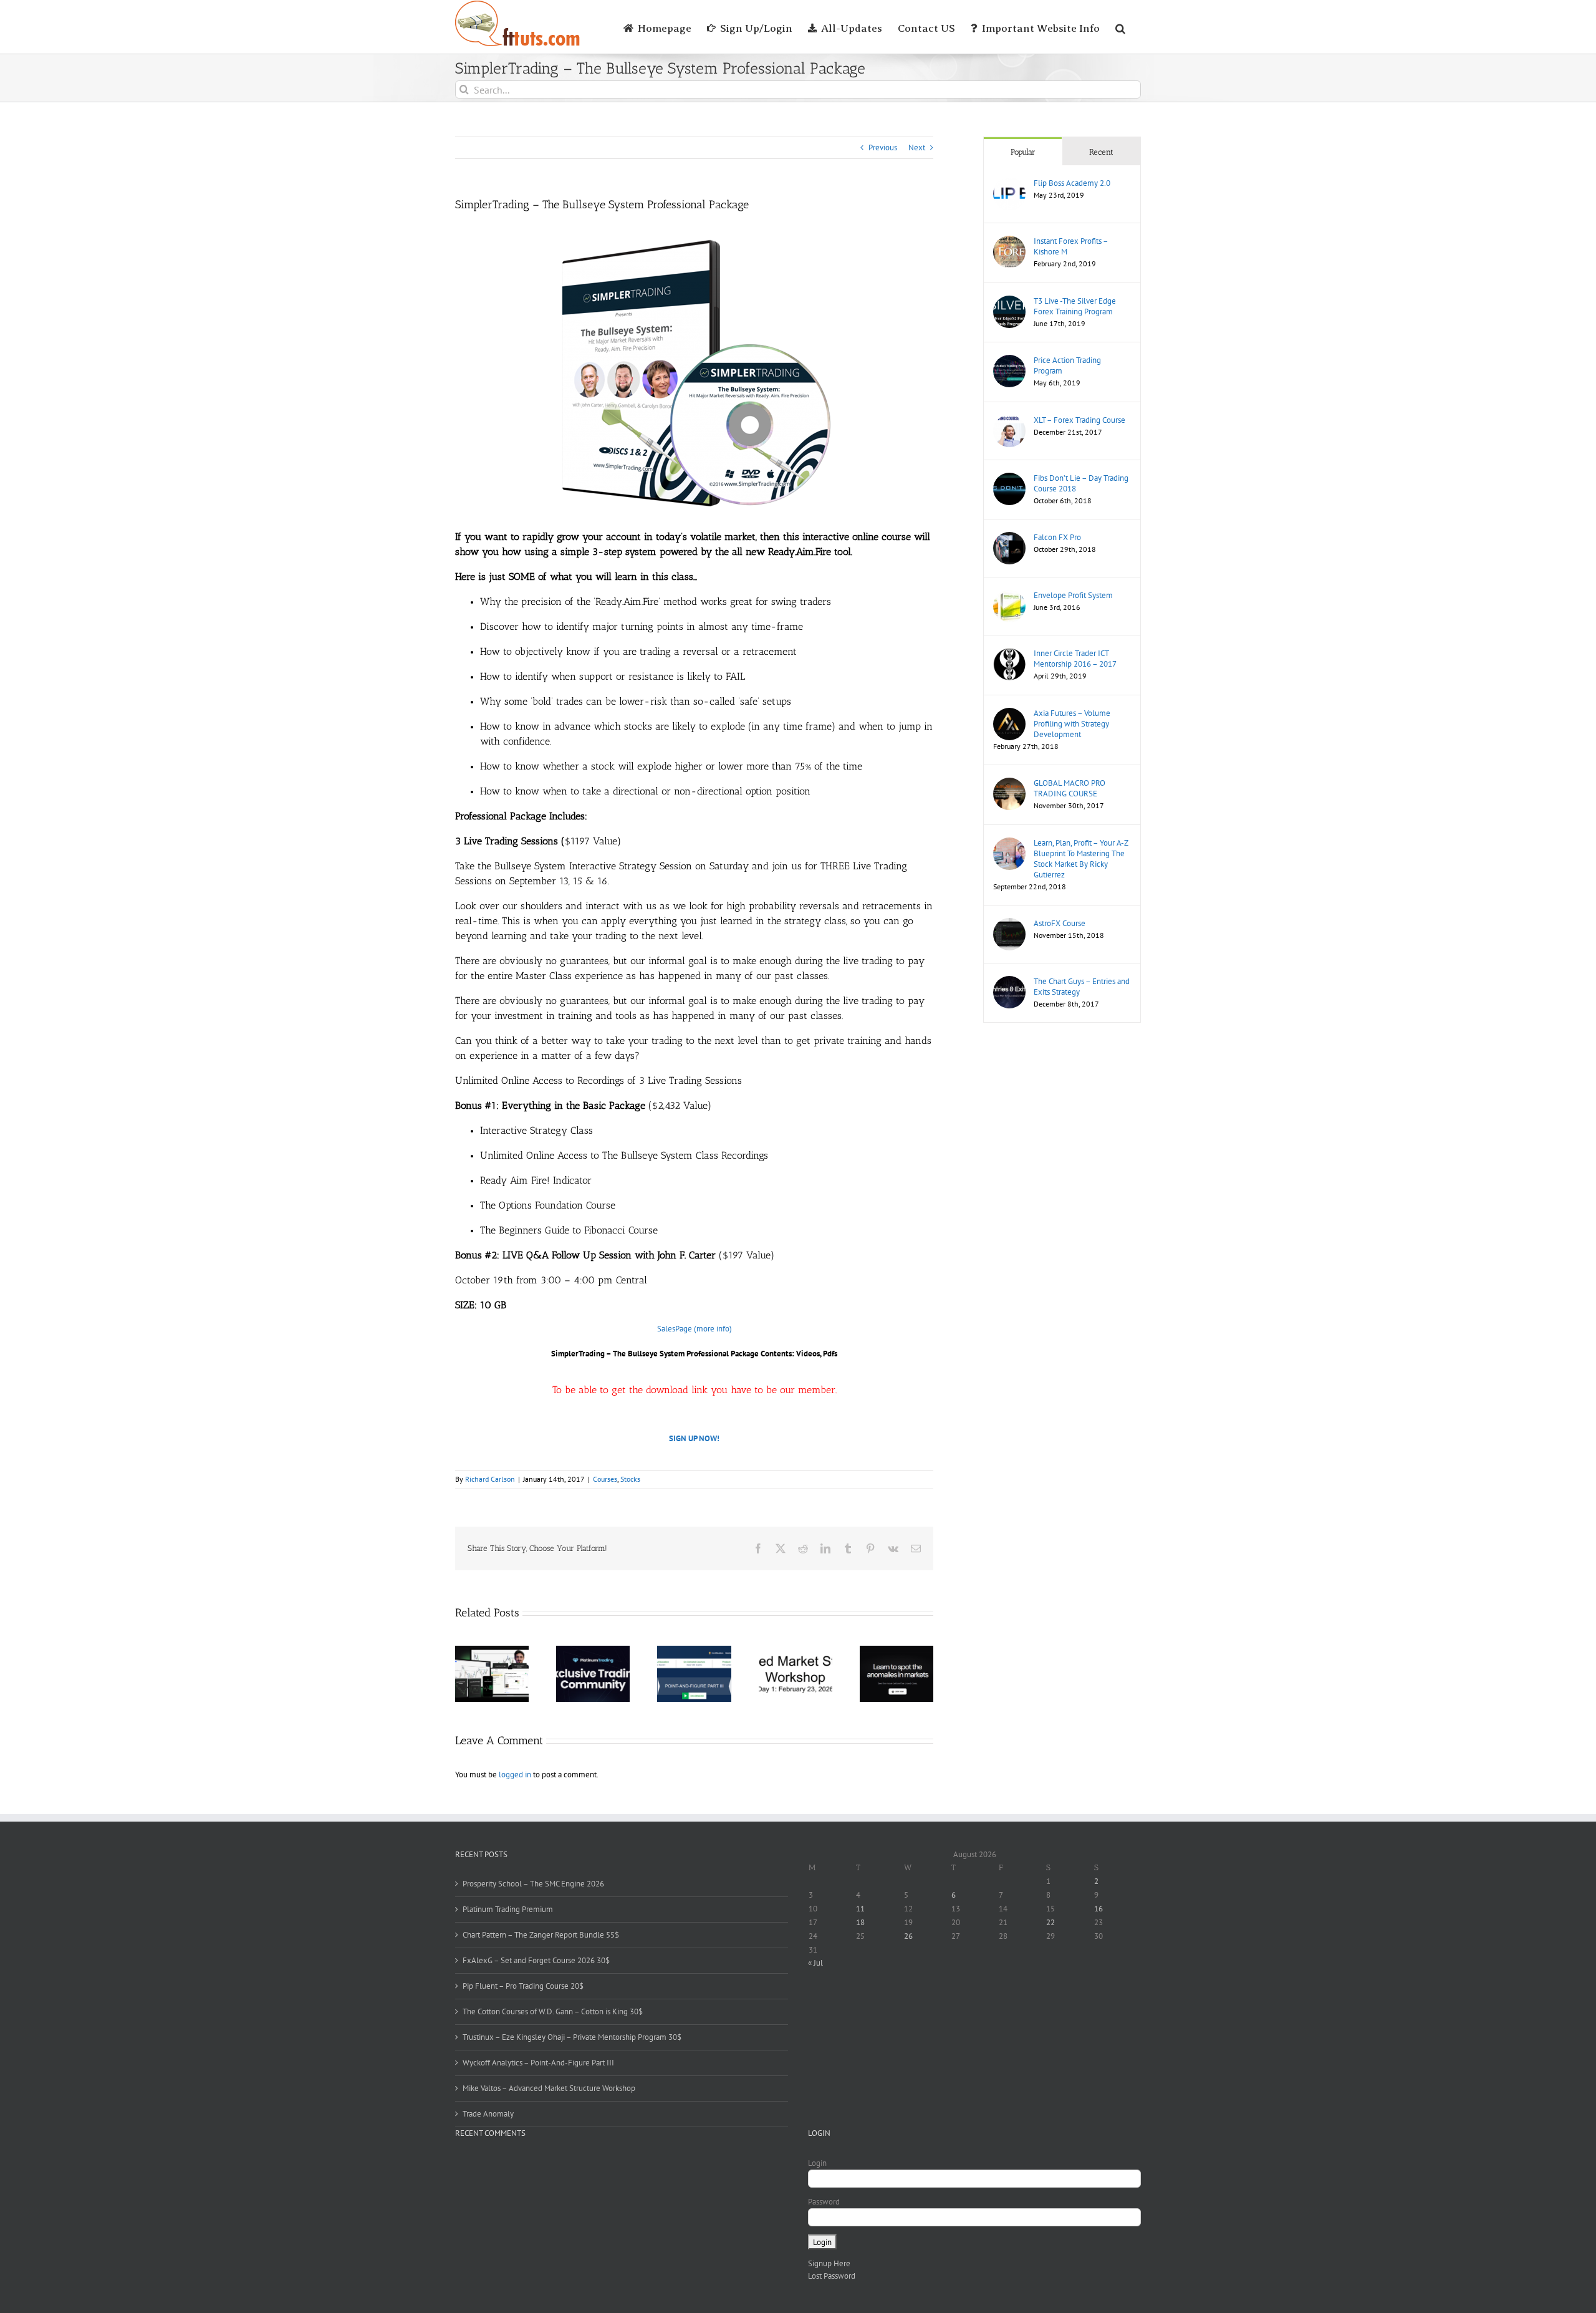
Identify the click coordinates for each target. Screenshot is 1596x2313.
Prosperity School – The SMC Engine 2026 (533, 1884)
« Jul (815, 1963)
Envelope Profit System (1073, 595)
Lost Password (832, 2276)
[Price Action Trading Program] (1009, 361)
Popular (1023, 152)
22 (1050, 1922)
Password (824, 2202)
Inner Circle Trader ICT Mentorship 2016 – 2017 (1075, 659)
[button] (1120, 27)
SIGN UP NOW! (694, 1438)
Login (817, 2163)
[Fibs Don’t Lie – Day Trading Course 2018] (1009, 479)
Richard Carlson (490, 1479)
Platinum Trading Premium (508, 1909)
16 (1098, 1909)
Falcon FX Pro (1057, 537)
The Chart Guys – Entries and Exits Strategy (1082, 987)
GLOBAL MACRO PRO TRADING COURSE (1070, 788)
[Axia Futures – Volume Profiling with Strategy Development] (1009, 714)
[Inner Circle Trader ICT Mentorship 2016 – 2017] (1009, 654)
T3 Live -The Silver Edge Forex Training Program (1075, 306)
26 (908, 1936)
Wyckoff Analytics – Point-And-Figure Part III (538, 2063)
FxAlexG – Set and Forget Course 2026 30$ (536, 1960)
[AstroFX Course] (1009, 924)
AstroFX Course (1060, 923)
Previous (883, 147)
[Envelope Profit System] (1009, 596)
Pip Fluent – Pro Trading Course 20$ (523, 1986)
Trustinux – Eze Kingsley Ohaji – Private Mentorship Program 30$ (572, 2037)
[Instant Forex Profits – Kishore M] (1009, 242)
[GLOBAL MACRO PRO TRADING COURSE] (1009, 784)
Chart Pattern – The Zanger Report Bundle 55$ (541, 1935)
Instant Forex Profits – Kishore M (1071, 246)
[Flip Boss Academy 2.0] (1009, 184)
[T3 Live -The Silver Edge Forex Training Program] (1009, 302)
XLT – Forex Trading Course (1079, 420)
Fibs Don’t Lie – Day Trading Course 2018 (1081, 483)
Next (917, 147)
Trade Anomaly (488, 2114)
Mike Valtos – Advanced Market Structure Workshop (549, 2088)
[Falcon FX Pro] (1009, 538)
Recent (1101, 152)
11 (860, 1909)
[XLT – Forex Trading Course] (1009, 421)
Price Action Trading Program (1067, 365)
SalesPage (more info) (695, 1329)
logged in (515, 1775)
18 (860, 1922)
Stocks (630, 1479)
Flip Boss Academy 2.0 (1072, 183)
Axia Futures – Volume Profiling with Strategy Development (1072, 724)
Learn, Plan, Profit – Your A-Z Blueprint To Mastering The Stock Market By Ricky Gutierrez (1081, 859)
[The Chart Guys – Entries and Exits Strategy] (1009, 982)
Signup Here (829, 2263)
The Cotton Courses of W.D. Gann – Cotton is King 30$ (553, 2011)
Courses (605, 1479)
